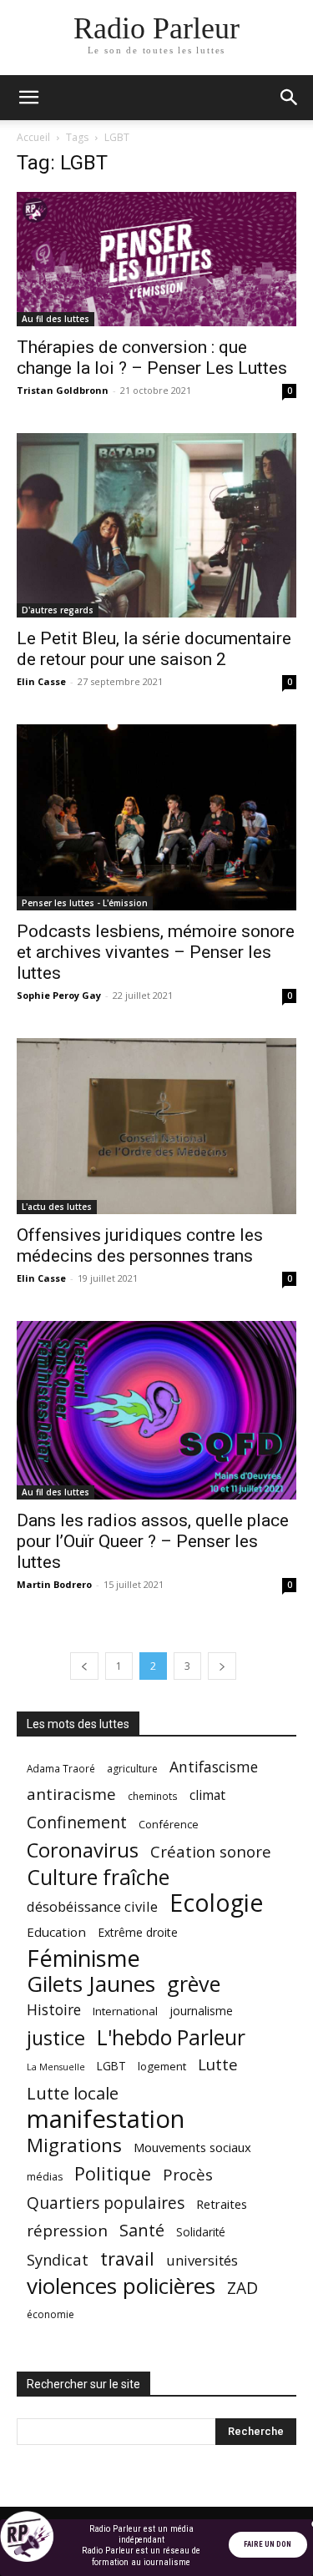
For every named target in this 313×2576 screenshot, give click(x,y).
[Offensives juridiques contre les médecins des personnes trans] (156, 1126)
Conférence (169, 1824)
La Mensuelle (56, 2067)
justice (56, 2038)
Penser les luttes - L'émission (85, 903)
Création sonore (211, 1851)
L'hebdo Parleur (171, 2037)
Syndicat (58, 2259)
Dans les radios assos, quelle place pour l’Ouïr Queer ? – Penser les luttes (153, 1541)
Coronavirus (83, 1850)
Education (56, 1932)
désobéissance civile (92, 1906)
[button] (28, 98)
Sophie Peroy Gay (59, 995)
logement (162, 2066)
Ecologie (216, 1903)
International (125, 2011)
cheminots (153, 1796)
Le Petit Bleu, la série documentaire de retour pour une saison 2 (154, 649)
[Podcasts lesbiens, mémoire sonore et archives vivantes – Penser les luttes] (156, 817)
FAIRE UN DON (268, 2544)
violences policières (121, 2286)
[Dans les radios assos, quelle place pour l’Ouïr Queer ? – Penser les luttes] (156, 1411)
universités (202, 2260)
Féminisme (83, 1958)
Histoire (54, 2010)
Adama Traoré (61, 1768)
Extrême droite (138, 1932)
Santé (142, 2230)
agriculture (132, 1769)
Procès (188, 2174)
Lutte (218, 2064)
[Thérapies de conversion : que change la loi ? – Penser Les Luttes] (156, 259)
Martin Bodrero (54, 1584)
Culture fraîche (98, 1877)
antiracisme (71, 1795)
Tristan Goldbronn (63, 390)
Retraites (222, 2204)
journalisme (201, 2011)
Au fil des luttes (56, 319)
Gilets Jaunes (91, 1984)
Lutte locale (73, 2093)
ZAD (242, 2288)
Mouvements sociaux (192, 2147)
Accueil (33, 137)
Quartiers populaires (106, 2203)
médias (45, 2177)
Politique (113, 2173)
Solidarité (201, 2232)
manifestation (106, 2119)
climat (207, 1795)
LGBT (111, 2066)
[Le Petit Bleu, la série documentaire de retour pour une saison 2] (156, 525)
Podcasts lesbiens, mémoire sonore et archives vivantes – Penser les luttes (156, 952)
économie (50, 2314)
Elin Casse (41, 681)
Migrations (74, 2145)
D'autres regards (58, 610)
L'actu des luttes (57, 1207)
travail (127, 2258)
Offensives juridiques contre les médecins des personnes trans (140, 1245)
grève (194, 1984)
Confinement (77, 1822)
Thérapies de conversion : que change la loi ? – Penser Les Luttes (152, 358)
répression (67, 2231)
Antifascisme (214, 1767)
